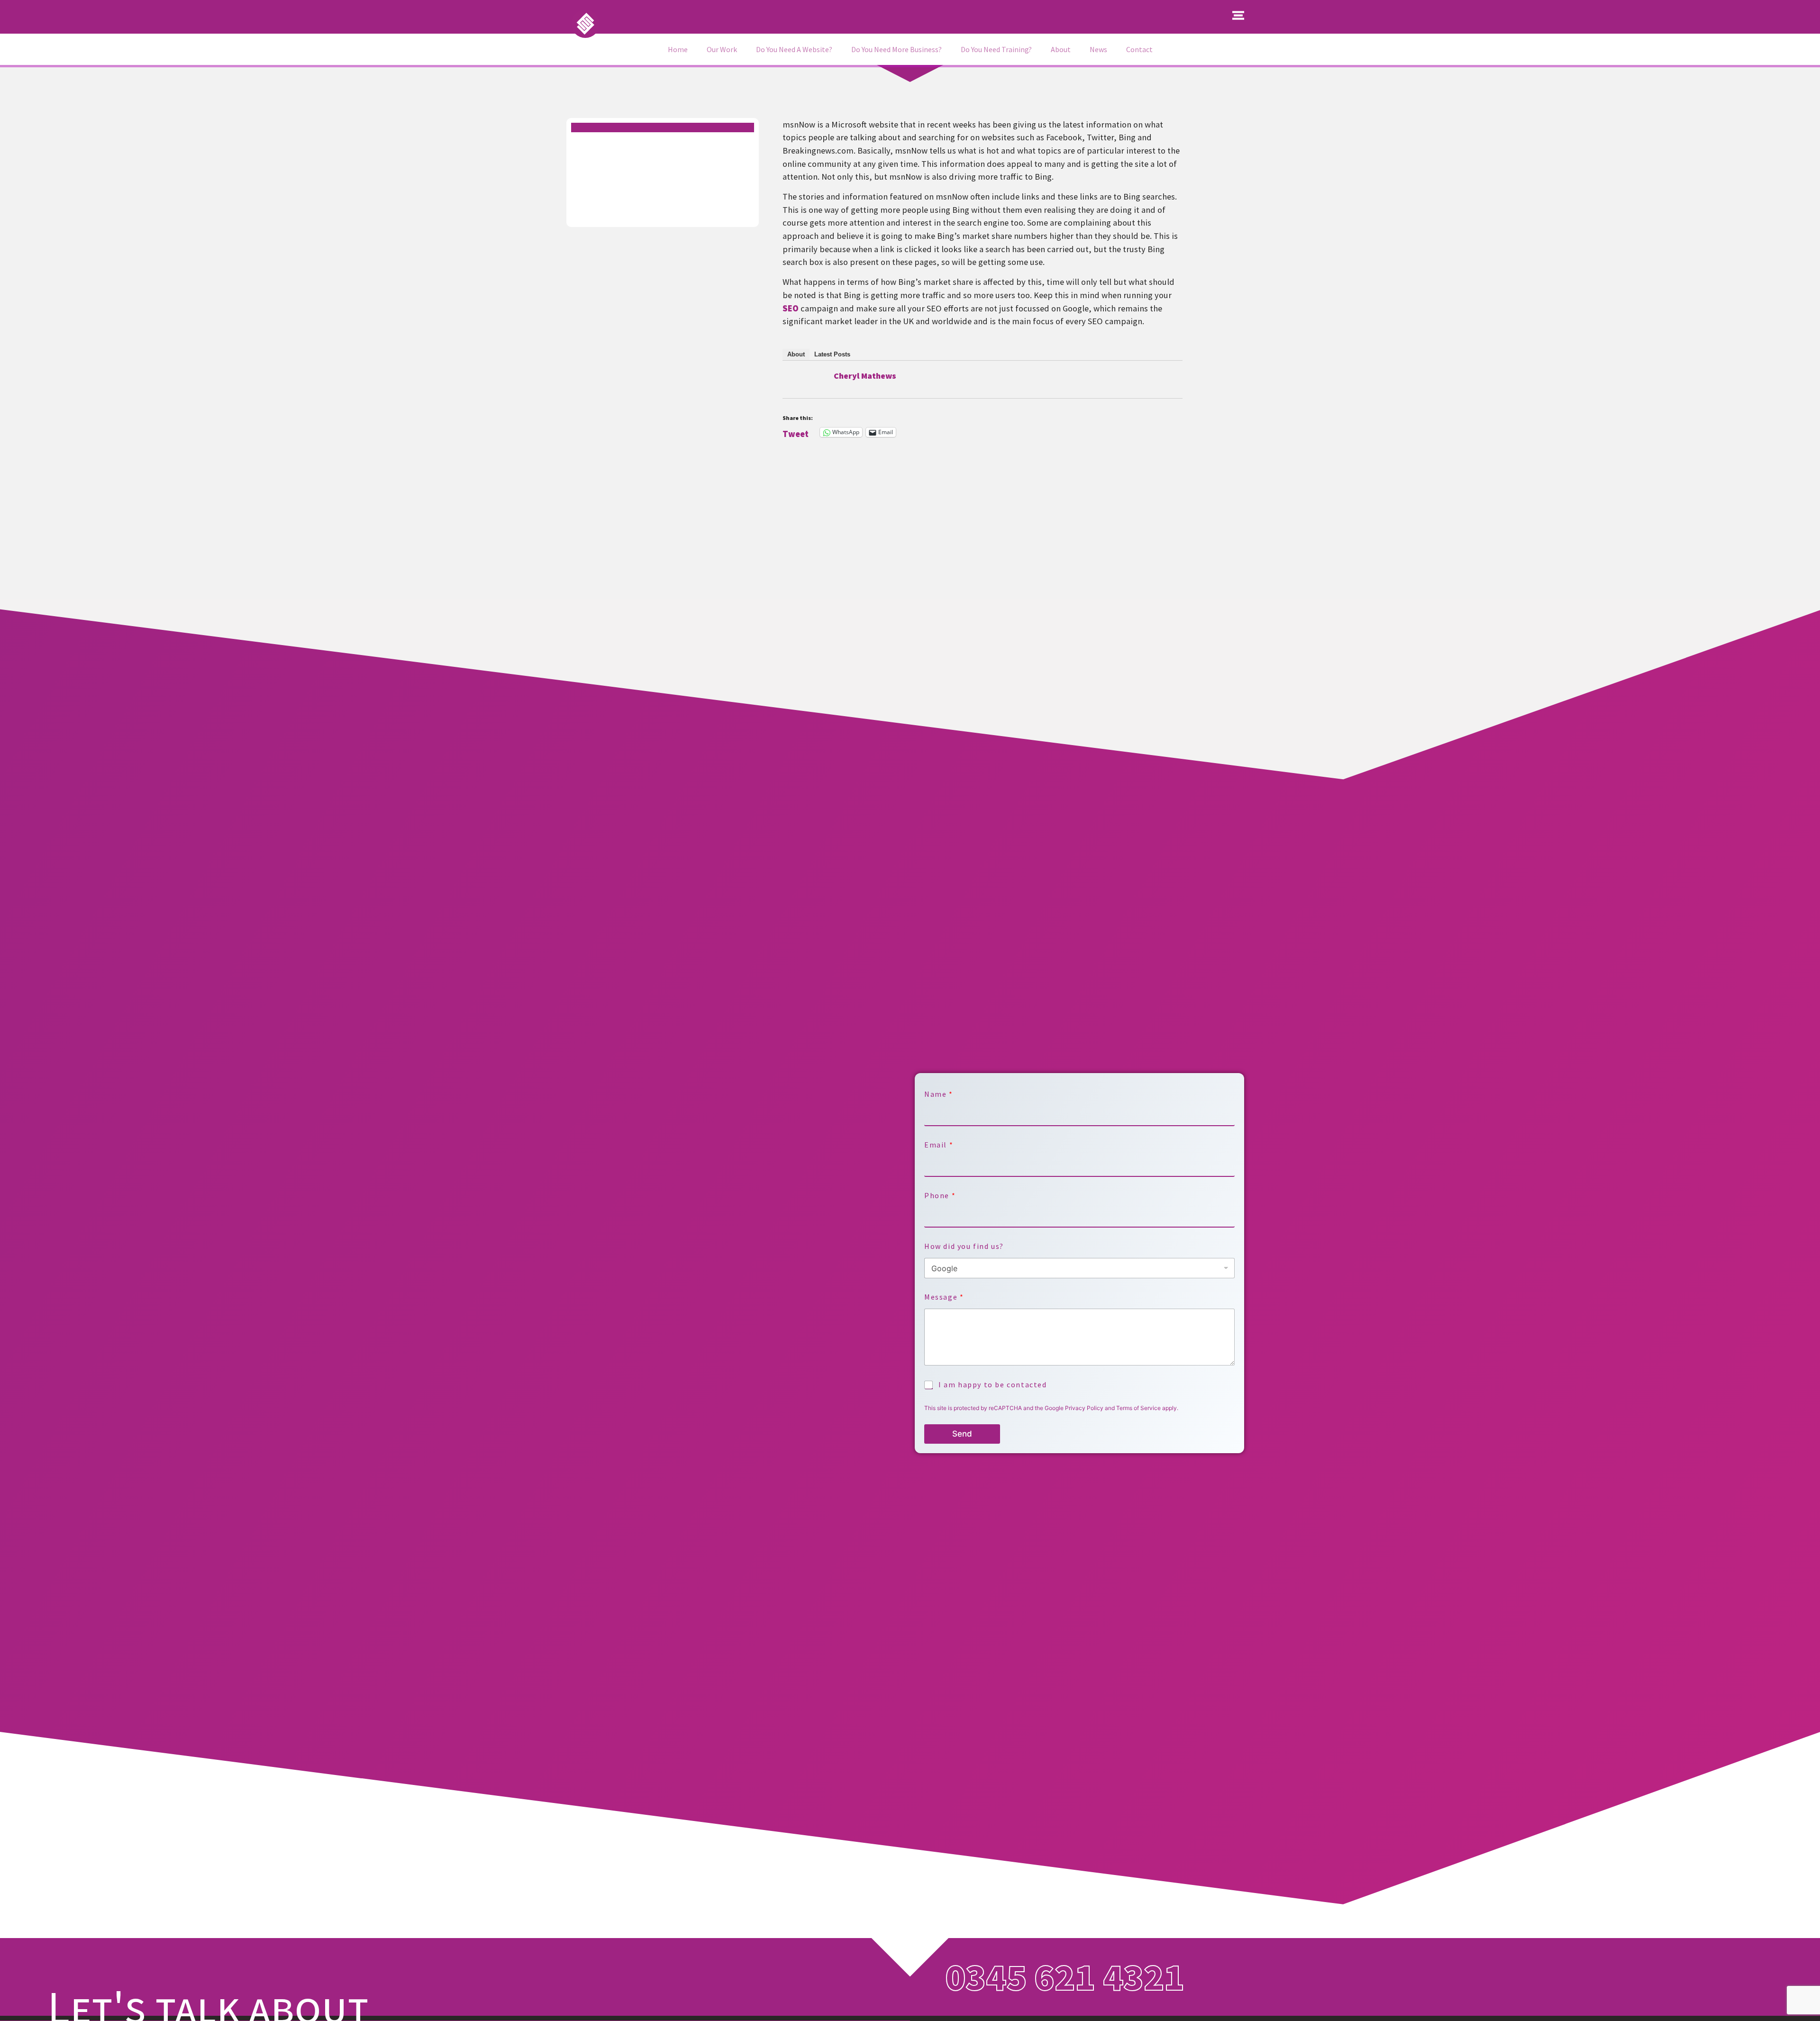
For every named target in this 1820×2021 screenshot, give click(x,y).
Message (944, 1297)
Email (938, 1145)
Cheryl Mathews (865, 376)
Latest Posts (832, 354)
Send (962, 1434)
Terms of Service (1138, 1408)
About (1061, 49)
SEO (791, 308)
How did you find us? (964, 1246)
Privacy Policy (1084, 1408)
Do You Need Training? (996, 49)
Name (938, 1094)
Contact (1139, 49)
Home (678, 49)
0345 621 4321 (1065, 1977)
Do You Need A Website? (794, 49)
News (1098, 49)
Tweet (796, 432)
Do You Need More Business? (896, 49)
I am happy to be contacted (993, 1384)
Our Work (722, 49)
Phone (940, 1196)
